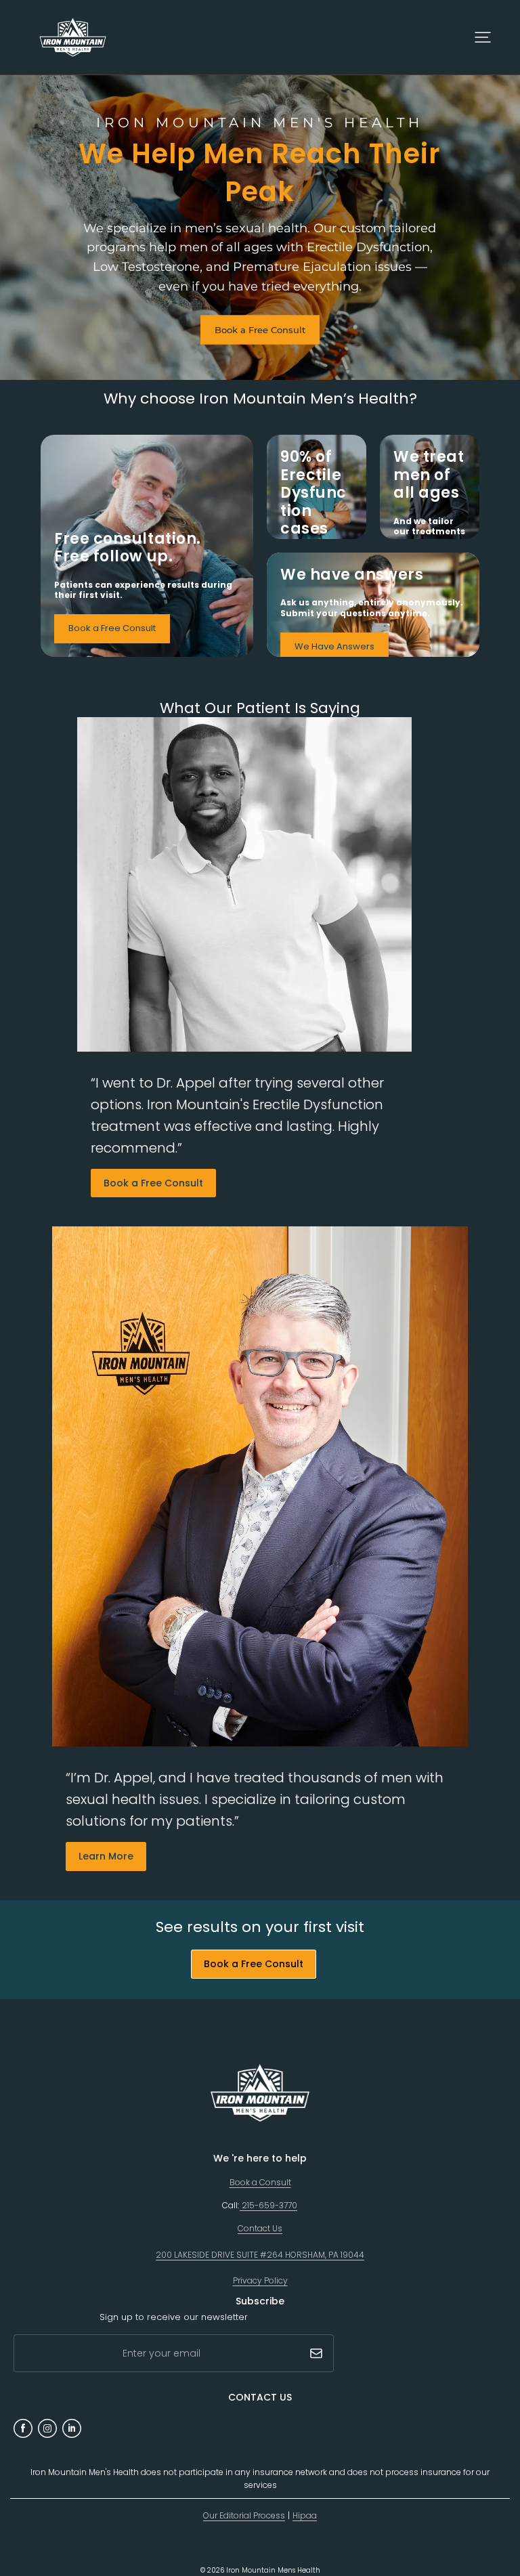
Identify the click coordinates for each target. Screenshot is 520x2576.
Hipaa (305, 2515)
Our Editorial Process (244, 2515)
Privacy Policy (260, 2280)
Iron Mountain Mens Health (273, 2570)
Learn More (106, 1856)
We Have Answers (334, 646)
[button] (483, 37)
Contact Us (260, 2228)
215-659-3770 (268, 2205)
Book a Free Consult (260, 329)
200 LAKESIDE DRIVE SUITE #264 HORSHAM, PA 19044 (260, 2255)
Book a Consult (260, 2182)
